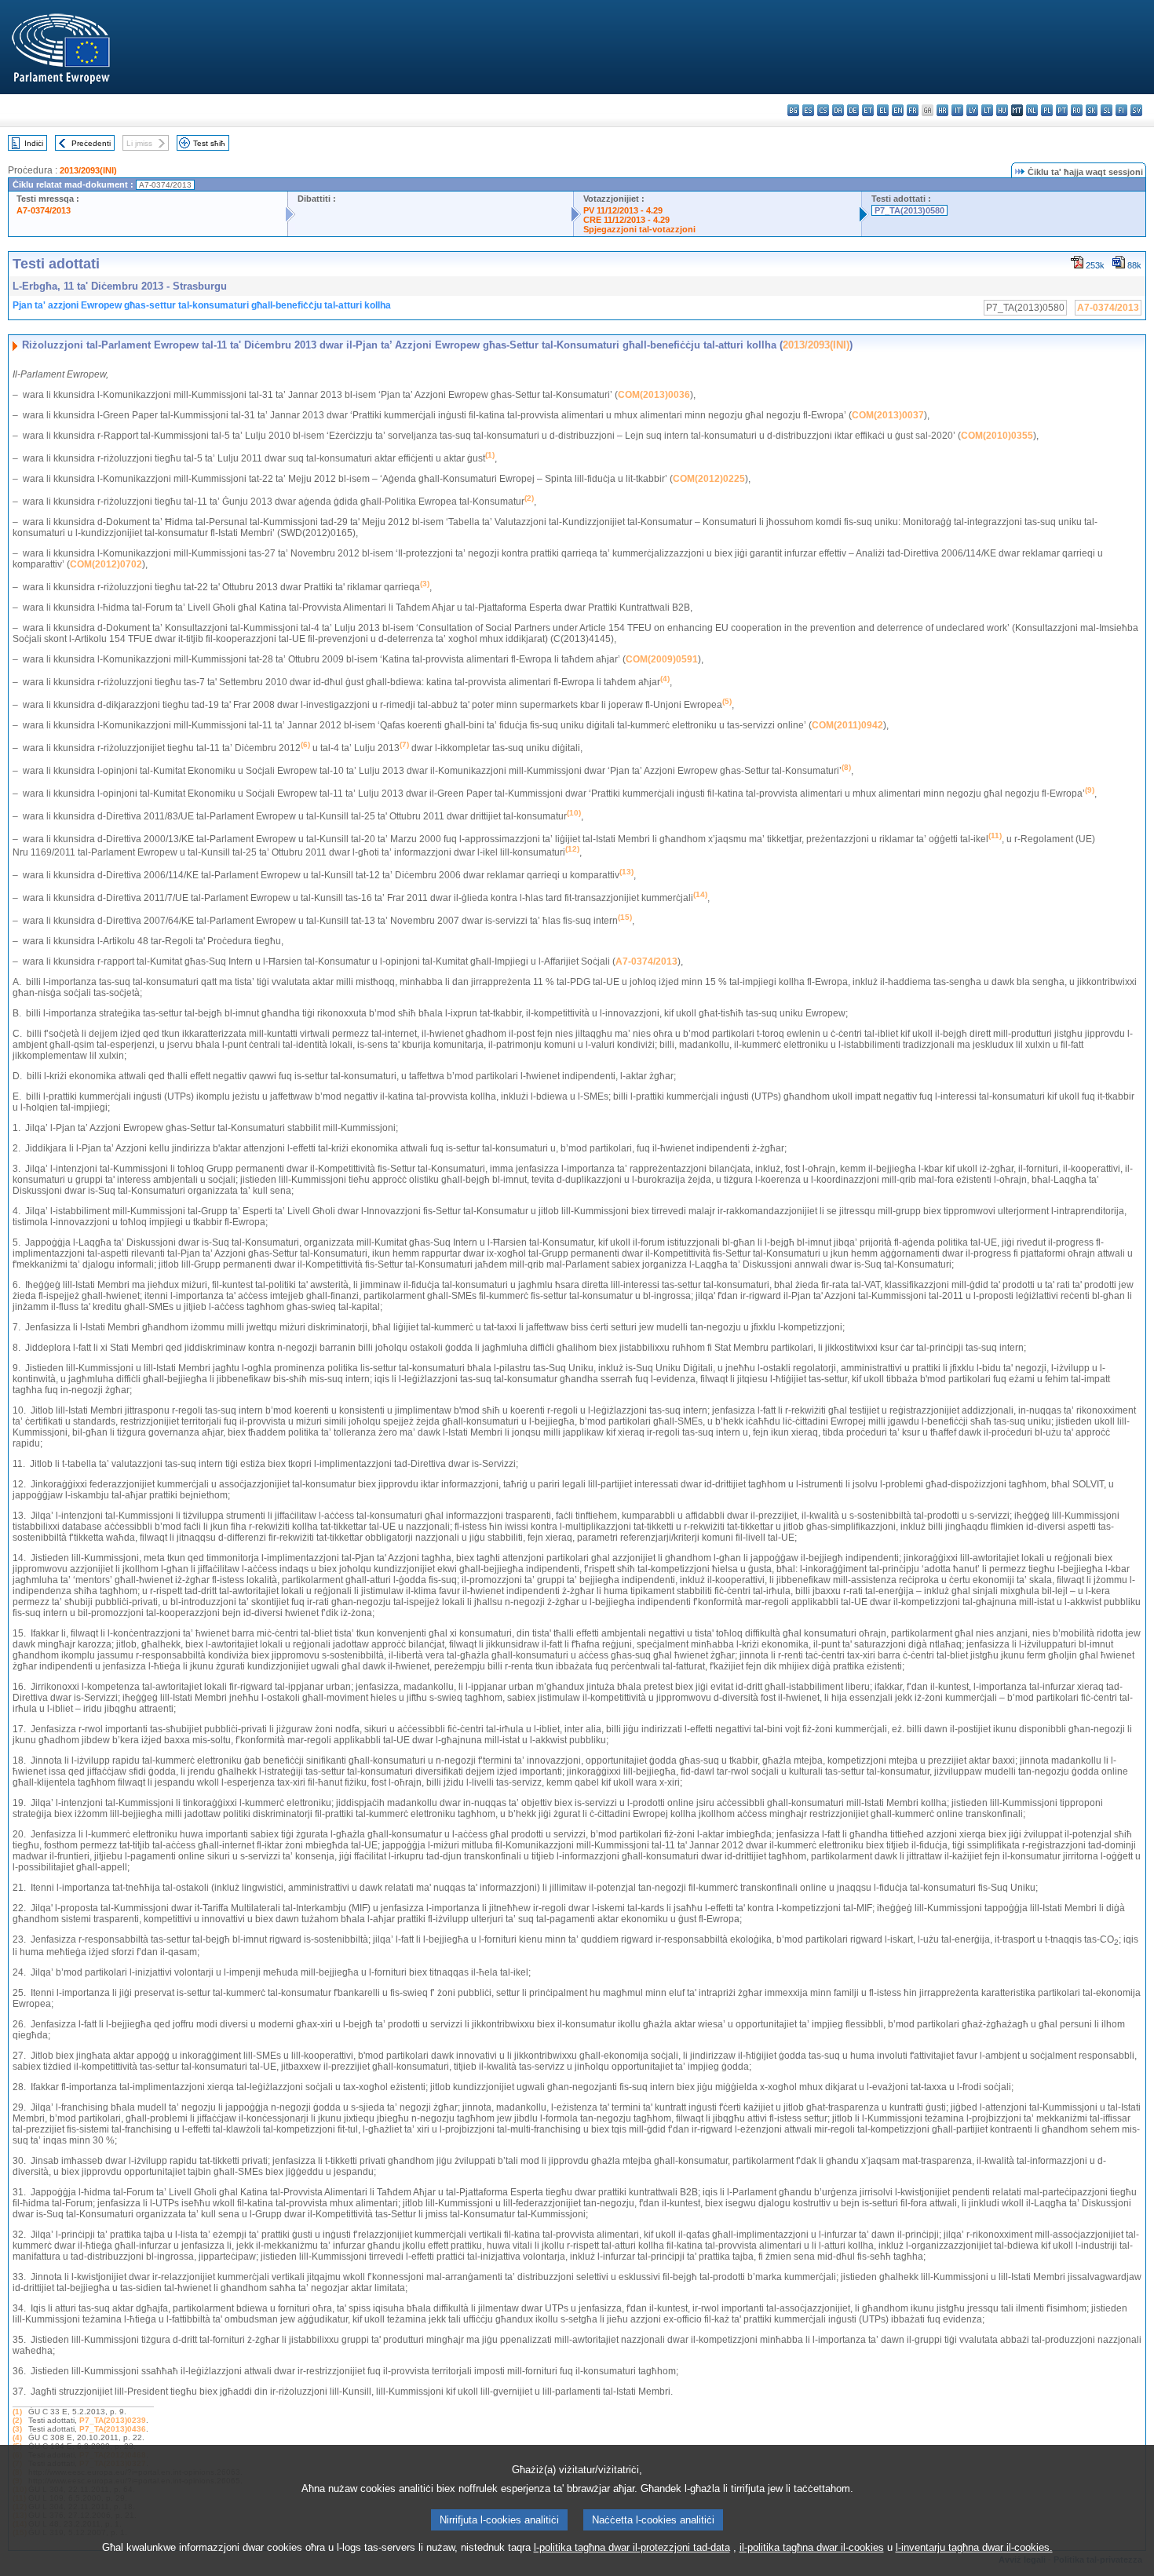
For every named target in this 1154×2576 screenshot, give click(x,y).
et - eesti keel (868, 110)
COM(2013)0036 (654, 395)
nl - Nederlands (1032, 110)
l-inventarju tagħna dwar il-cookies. (974, 2547)
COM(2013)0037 (888, 415)
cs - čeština (823, 110)
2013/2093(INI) (88, 170)
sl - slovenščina (1107, 110)
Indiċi (34, 143)
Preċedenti (91, 143)
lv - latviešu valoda (972, 110)
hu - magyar (1002, 110)
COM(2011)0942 (847, 725)
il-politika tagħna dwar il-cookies (812, 2547)
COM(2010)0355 (997, 436)
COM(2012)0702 (106, 564)
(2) (17, 2420)
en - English (898, 110)
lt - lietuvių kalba (987, 110)
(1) (17, 2412)
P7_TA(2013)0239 (113, 2420)
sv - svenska (1136, 110)
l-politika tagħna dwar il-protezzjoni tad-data (632, 2547)
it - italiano (957, 110)
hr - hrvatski (942, 110)
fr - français (913, 110)
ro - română (1077, 110)
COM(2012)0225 (709, 479)
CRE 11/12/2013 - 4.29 (626, 220)
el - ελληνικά (883, 110)
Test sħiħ (209, 143)
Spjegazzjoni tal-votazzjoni (639, 229)
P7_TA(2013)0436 (113, 2429)
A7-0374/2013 (44, 210)
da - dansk (838, 110)
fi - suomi (1121, 110)
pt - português (1062, 110)
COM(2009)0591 (662, 659)
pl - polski (1047, 110)
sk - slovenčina (1092, 110)
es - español (808, 110)
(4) (17, 2437)
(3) (17, 2429)
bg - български (793, 110)
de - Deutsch (853, 110)
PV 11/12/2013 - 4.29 (623, 210)
